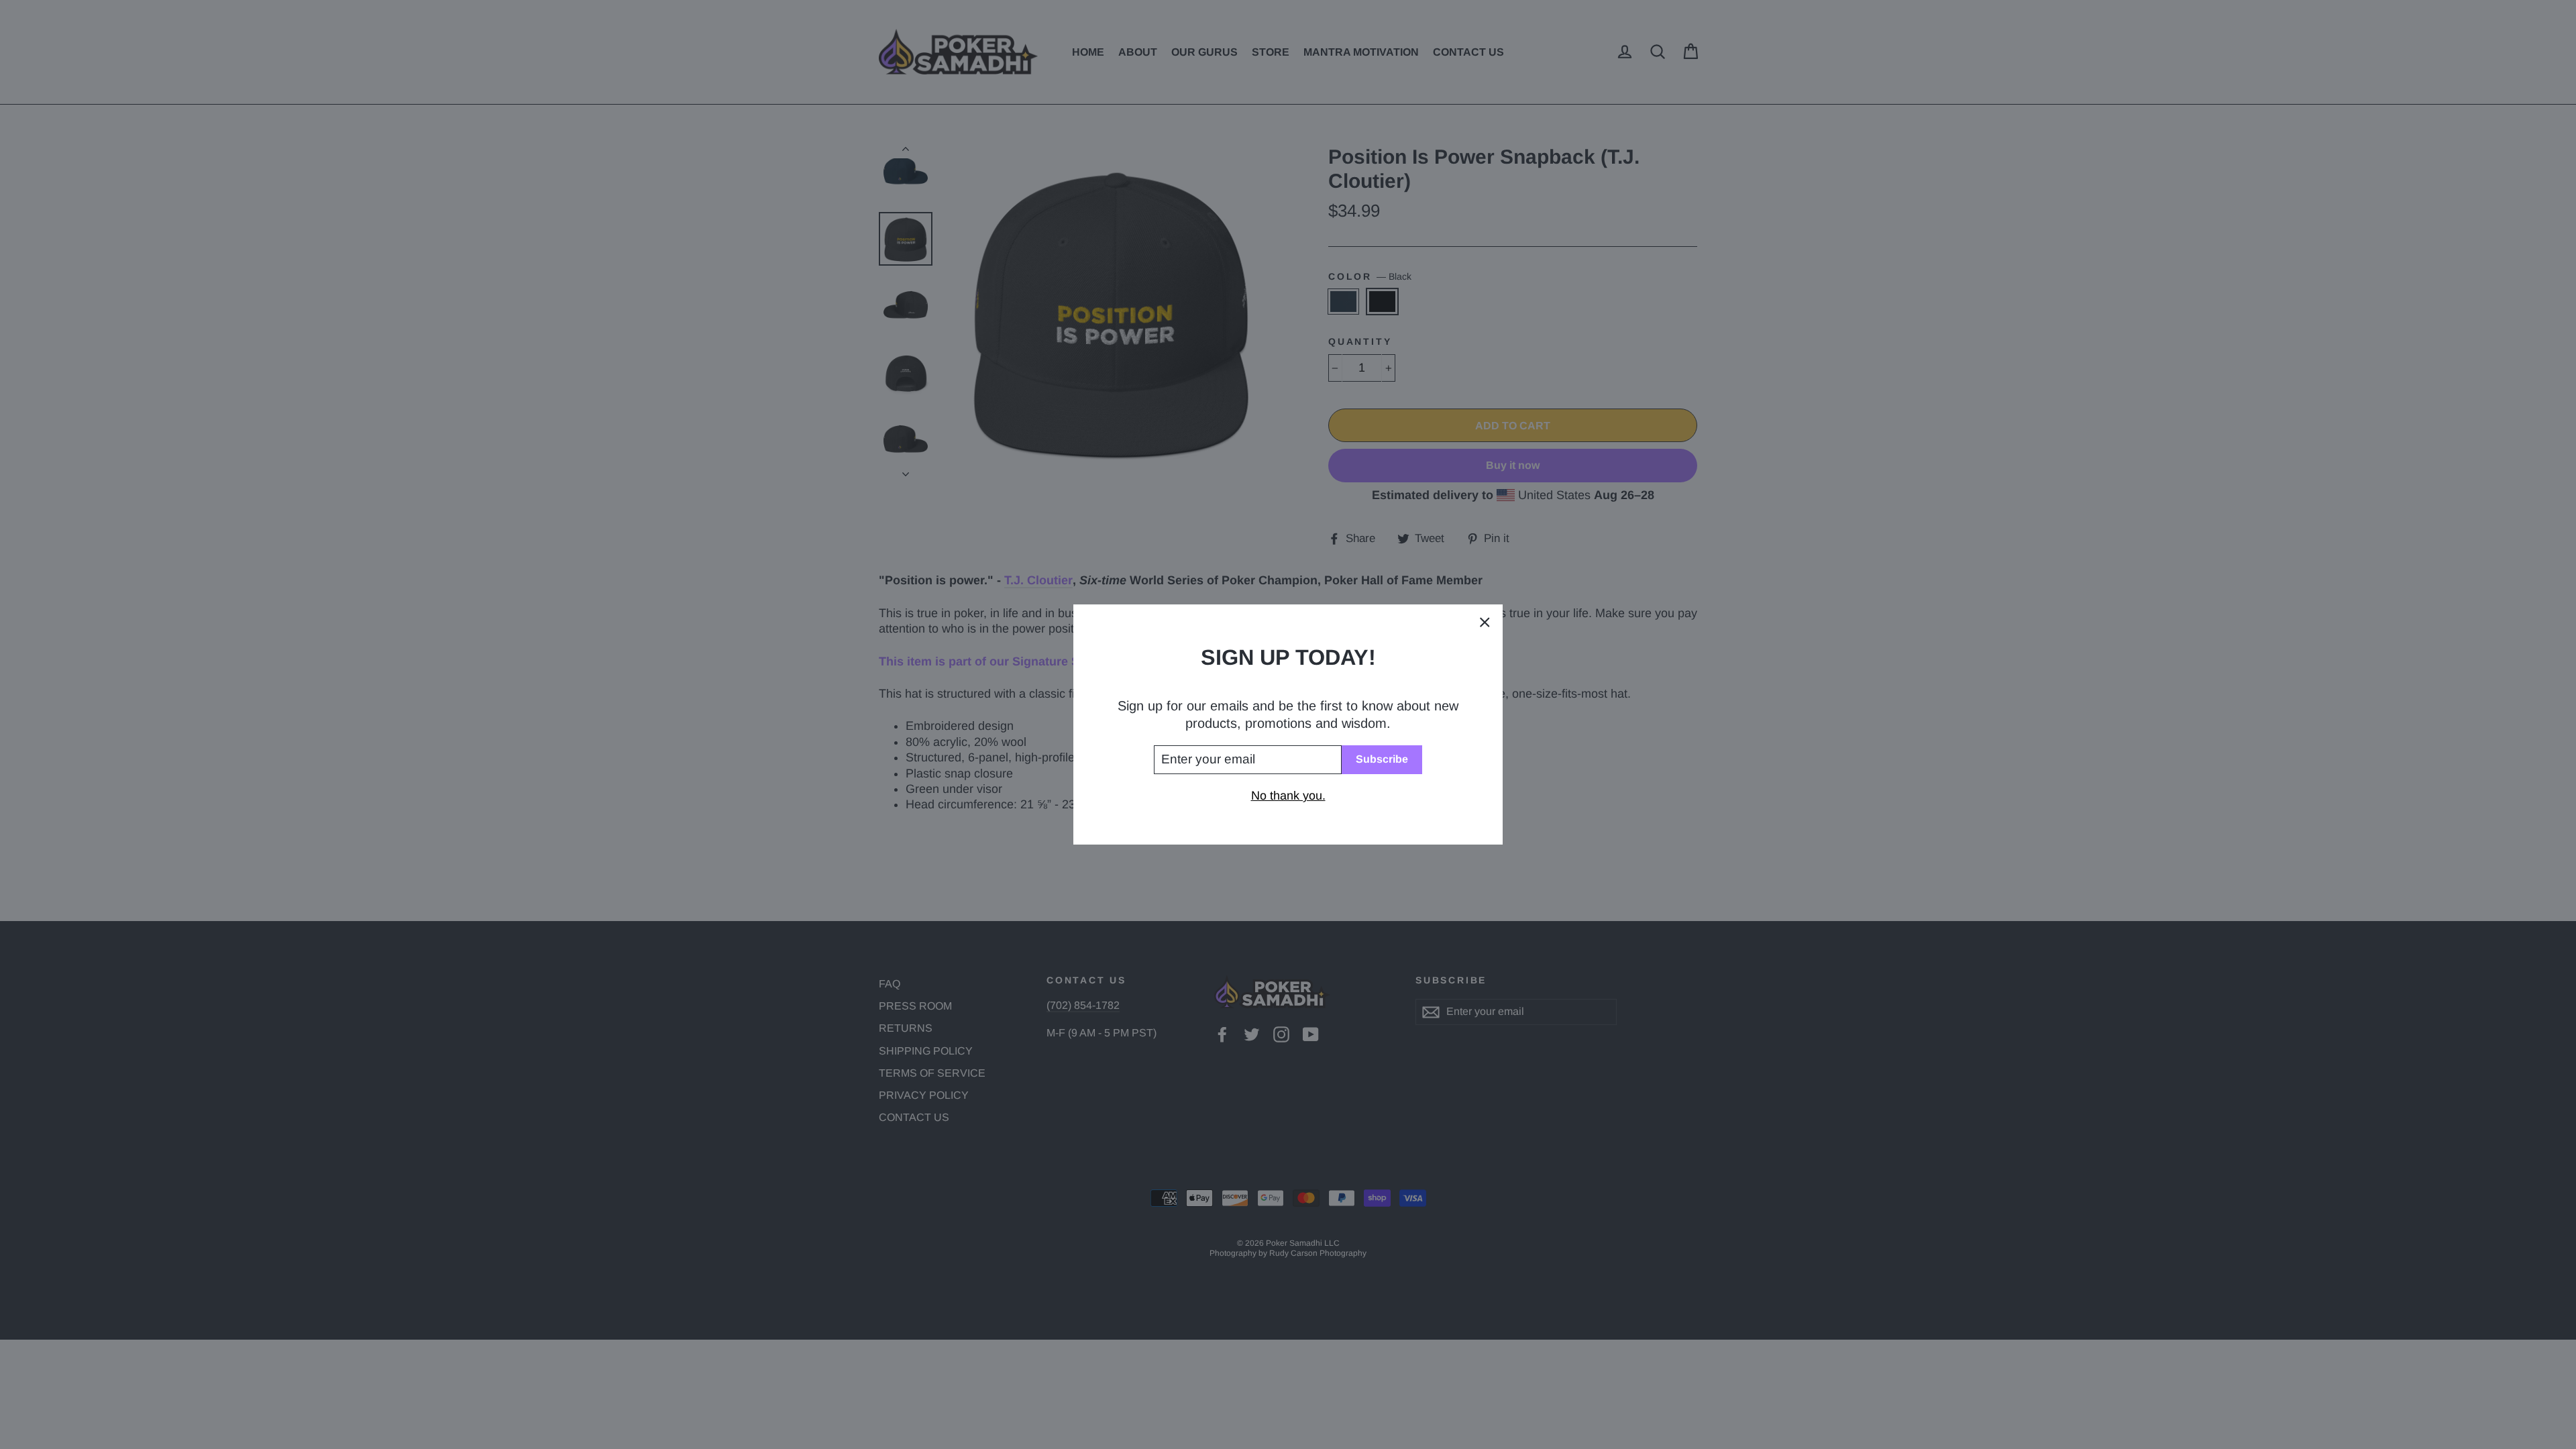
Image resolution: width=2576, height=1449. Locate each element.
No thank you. (1288, 796)
